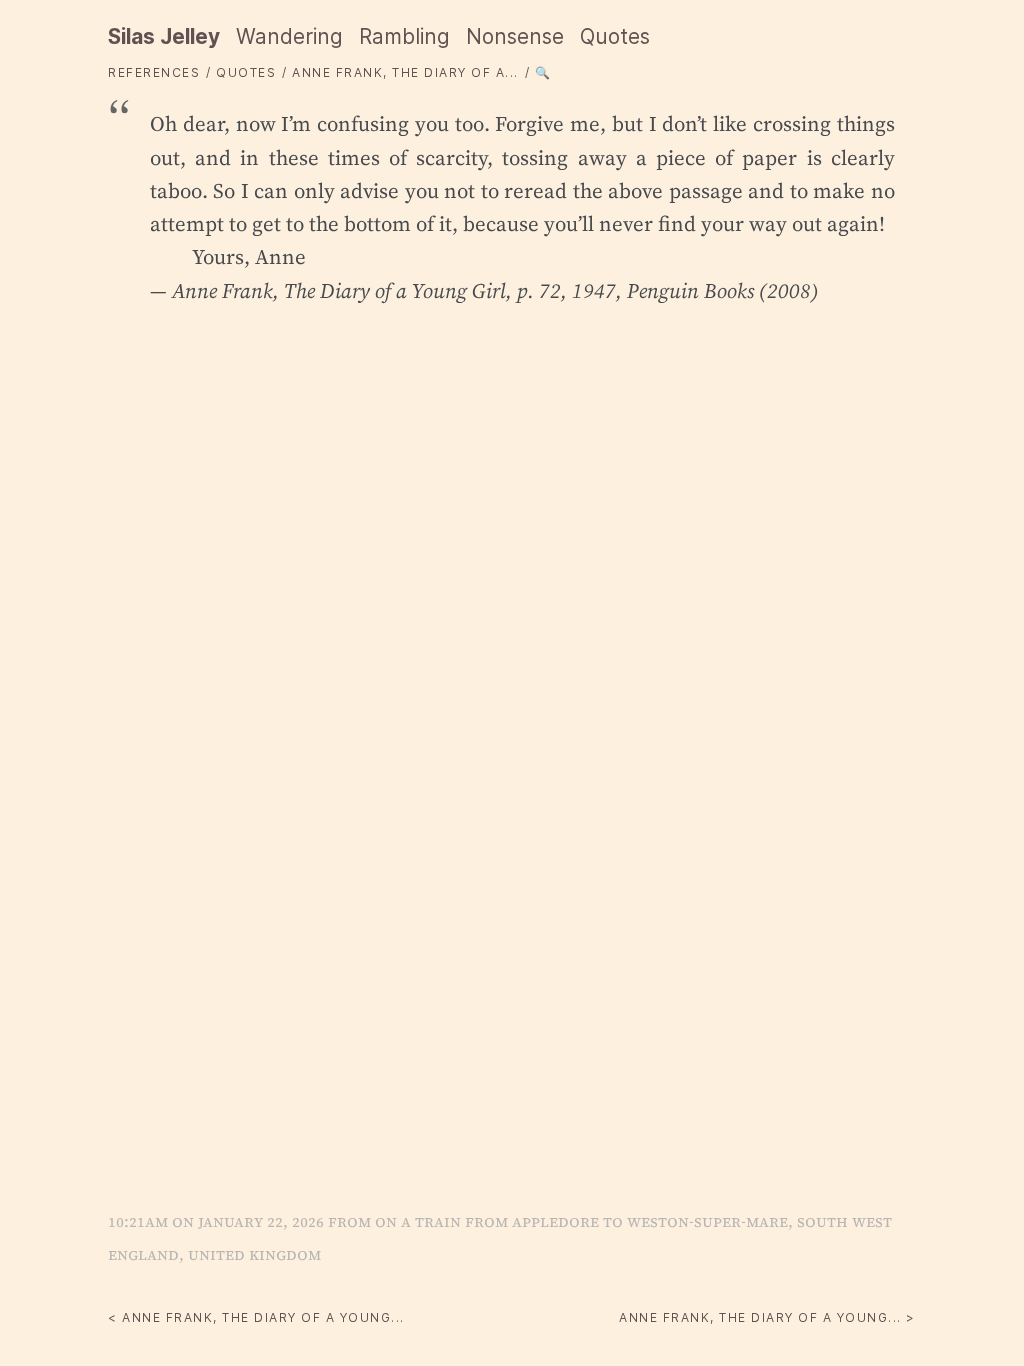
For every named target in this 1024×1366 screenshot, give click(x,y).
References (154, 72)
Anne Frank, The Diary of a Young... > (767, 1317)
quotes (246, 72)
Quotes (615, 36)
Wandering (289, 36)
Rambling (404, 36)
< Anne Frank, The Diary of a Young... (256, 1317)
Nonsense (515, 36)
